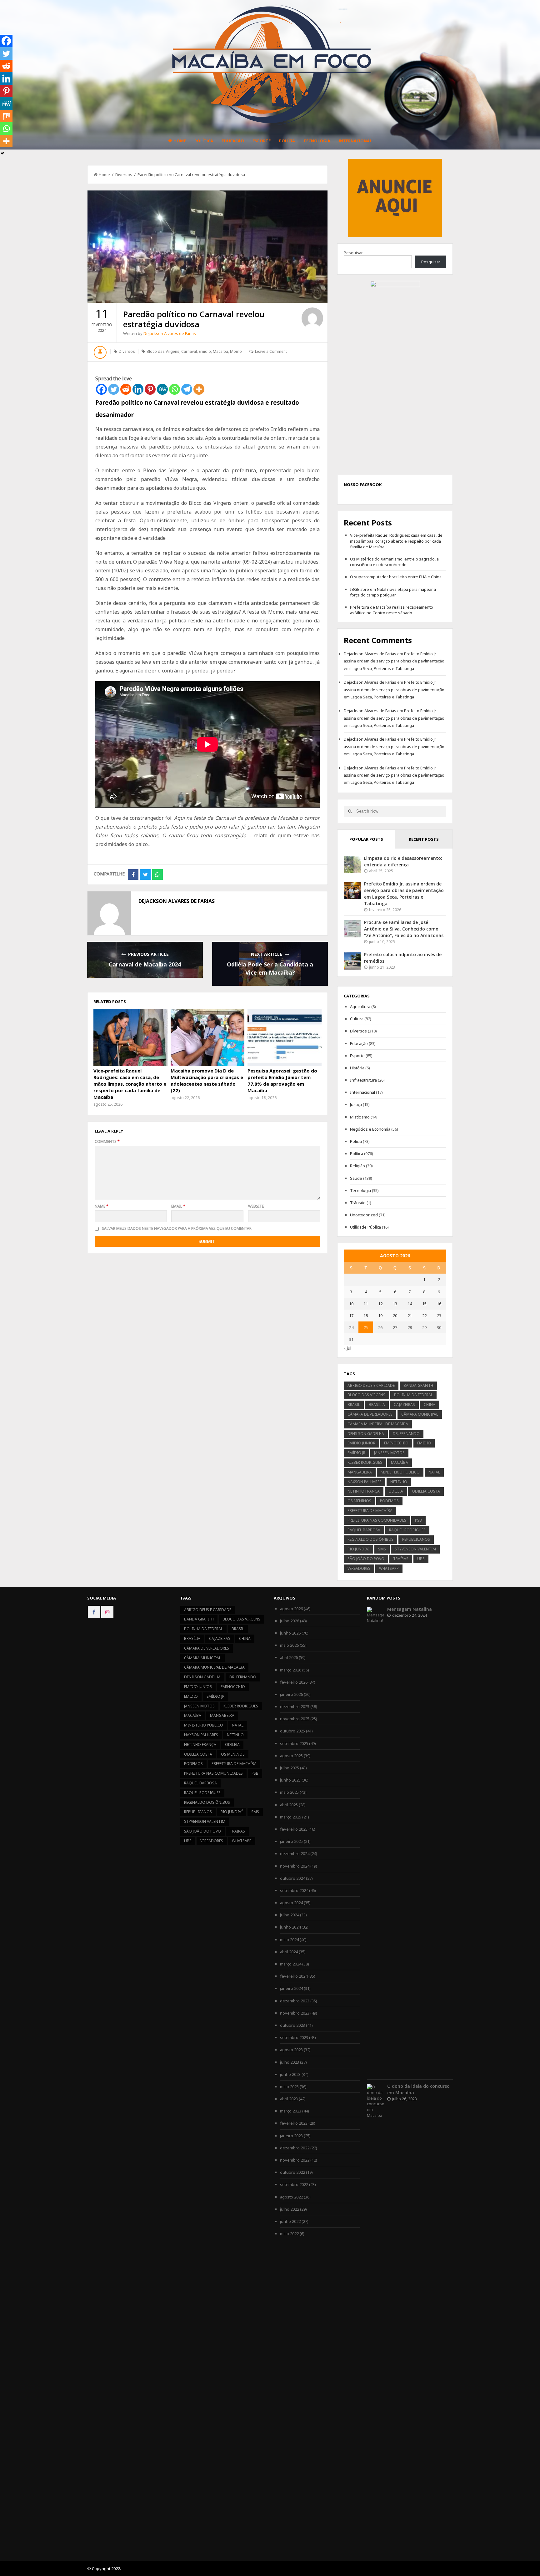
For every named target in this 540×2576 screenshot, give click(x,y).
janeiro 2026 (291, 1694)
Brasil (354, 1405)
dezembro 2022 (295, 2148)
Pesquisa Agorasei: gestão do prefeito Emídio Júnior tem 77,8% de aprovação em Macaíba (282, 1080)
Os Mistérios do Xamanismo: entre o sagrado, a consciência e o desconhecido (394, 562)
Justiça (356, 1104)
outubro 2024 (292, 1878)
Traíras (401, 1559)
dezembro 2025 (295, 1706)
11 (366, 1304)
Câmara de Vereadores (370, 1414)
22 (424, 1316)
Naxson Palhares (365, 1482)
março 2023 (291, 2111)
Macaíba (220, 351)
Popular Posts (366, 839)
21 (410, 1316)
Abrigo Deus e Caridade (371, 1385)
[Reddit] (126, 389)
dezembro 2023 (295, 2001)
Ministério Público (400, 1472)
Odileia (396, 1491)
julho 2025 (290, 1768)
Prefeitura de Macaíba (370, 1511)
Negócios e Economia (370, 1129)
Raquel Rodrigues (407, 1530)
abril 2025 (289, 1805)
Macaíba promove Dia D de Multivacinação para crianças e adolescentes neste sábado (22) (207, 1080)
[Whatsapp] (175, 389)
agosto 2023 (291, 2050)
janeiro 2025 (291, 1841)
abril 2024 (289, 1952)
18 (366, 1316)
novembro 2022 (295, 2160)
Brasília (377, 1405)
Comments (107, 1141)
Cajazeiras (404, 1405)
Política (204, 141)
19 (380, 1316)
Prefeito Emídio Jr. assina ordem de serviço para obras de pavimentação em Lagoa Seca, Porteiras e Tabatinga (394, 661)
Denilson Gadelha (366, 1434)
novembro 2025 (295, 1719)
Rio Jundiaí (358, 1549)
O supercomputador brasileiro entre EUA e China (396, 577)
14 (410, 1304)
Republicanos (416, 1539)
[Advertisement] (395, 197)
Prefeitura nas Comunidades (377, 1520)
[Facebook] (101, 389)
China (430, 1405)
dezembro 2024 (295, 1853)
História (357, 1068)
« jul (347, 1348)
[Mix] (6, 116)
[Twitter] (114, 389)
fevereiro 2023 (294, 2123)
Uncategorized (364, 1215)
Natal (434, 1472)
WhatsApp (389, 1568)
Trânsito (358, 1203)
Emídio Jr (356, 1453)
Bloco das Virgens (163, 351)
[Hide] (2, 153)
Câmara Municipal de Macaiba (378, 1424)
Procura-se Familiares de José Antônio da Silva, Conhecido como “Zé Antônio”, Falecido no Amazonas (404, 929)
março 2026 (291, 1670)
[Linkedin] (138, 389)
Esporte (262, 141)
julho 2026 (290, 1621)
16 (439, 1304)
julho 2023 (290, 2062)
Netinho (399, 1482)
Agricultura (360, 1007)
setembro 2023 (294, 2037)
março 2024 (291, 1964)
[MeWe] (162, 389)
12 (380, 1304)
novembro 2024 (295, 1866)
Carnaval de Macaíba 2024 (145, 964)
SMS (382, 1549)
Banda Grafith (418, 1385)
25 (366, 1327)
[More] (199, 389)
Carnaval (189, 351)
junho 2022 (290, 2221)
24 (351, 1327)
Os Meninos (359, 1501)
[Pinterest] (150, 389)
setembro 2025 (294, 1743)
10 (351, 1304)
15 (424, 1304)
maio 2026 (289, 1645)
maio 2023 (289, 2087)
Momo (236, 351)
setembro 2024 (294, 1890)
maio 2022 (289, 2234)
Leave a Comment (271, 351)
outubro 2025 (292, 1731)
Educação (233, 141)
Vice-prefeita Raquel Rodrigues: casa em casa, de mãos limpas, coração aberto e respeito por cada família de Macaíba (130, 1084)
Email (178, 1206)
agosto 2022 (291, 2197)
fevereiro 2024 (294, 1976)
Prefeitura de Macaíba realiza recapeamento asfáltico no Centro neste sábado (392, 610)
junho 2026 (290, 1633)
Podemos (389, 1501)
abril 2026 (289, 1657)
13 (395, 1304)
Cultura (357, 1019)
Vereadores (359, 1568)
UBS (421, 1559)
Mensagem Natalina (410, 1609)
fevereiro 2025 (294, 1829)
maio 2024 (289, 1940)
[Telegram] (187, 389)
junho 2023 (290, 2074)
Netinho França (364, 1491)
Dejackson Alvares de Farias (170, 333)
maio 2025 (289, 1792)
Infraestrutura (363, 1080)
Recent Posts (424, 839)
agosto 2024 (291, 1903)
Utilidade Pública (365, 1227)
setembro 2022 (294, 2184)
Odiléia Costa (426, 1491)
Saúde (356, 1178)
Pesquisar (353, 253)
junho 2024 (290, 1927)
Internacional (355, 141)
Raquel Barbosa (364, 1530)
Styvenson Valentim (415, 1549)
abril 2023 (289, 2099)
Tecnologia (317, 141)
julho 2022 (290, 2209)
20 (395, 1316)
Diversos (124, 175)
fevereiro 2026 (294, 1682)
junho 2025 (290, 1780)
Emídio (205, 351)
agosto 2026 (291, 1609)
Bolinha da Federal (413, 1395)
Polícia (287, 141)
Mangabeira (360, 1472)
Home (180, 141)
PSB (418, 1520)
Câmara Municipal (420, 1414)
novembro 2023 (295, 2013)
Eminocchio (396, 1443)
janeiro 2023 (291, 2136)
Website (256, 1206)
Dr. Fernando (406, 1434)
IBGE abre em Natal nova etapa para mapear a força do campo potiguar (393, 592)
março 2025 (291, 1817)
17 (351, 1316)
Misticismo (360, 1117)
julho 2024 (290, 1915)
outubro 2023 (292, 2025)
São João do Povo (366, 1559)
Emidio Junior (361, 1443)
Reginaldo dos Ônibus (370, 1539)
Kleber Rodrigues (365, 1462)
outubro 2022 (292, 2172)
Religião (357, 1166)
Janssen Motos (389, 1453)
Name (102, 1206)
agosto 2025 (291, 1756)
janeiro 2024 (291, 1988)
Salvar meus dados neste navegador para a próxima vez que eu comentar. (177, 1228)
